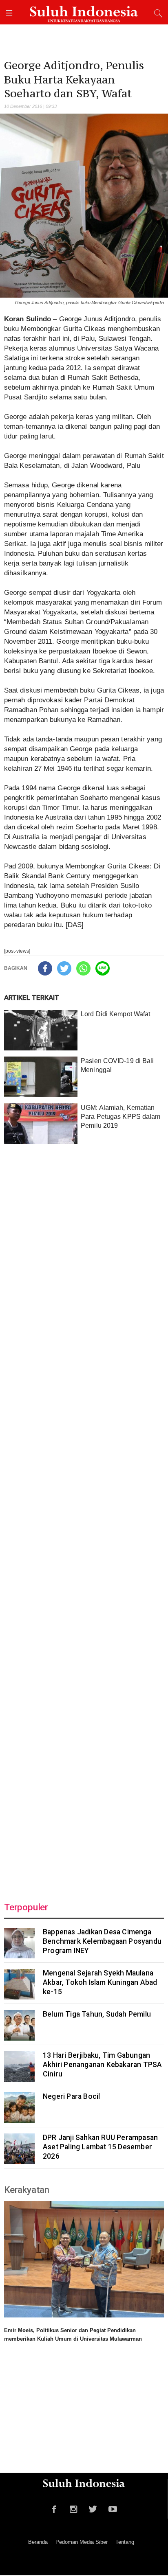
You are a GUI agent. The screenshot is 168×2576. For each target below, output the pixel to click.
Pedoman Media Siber (82, 2542)
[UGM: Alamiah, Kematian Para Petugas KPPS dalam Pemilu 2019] (41, 1124)
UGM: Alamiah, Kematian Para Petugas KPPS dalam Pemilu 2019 (120, 1117)
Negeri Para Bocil (71, 2096)
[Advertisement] (84, 1518)
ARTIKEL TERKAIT (32, 998)
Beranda (38, 2542)
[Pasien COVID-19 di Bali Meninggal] (41, 1077)
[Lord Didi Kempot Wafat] (41, 1030)
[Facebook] (45, 968)
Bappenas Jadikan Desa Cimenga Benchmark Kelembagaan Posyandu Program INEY (102, 1941)
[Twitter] (64, 968)
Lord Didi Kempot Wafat (115, 1014)
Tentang (125, 2542)
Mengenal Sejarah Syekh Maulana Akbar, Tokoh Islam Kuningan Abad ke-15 (100, 1982)
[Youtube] (113, 2508)
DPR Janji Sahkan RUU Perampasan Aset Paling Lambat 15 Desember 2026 (100, 2147)
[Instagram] (74, 2508)
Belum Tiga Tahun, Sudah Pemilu (97, 2014)
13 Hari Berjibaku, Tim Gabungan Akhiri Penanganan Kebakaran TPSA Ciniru (102, 2065)
